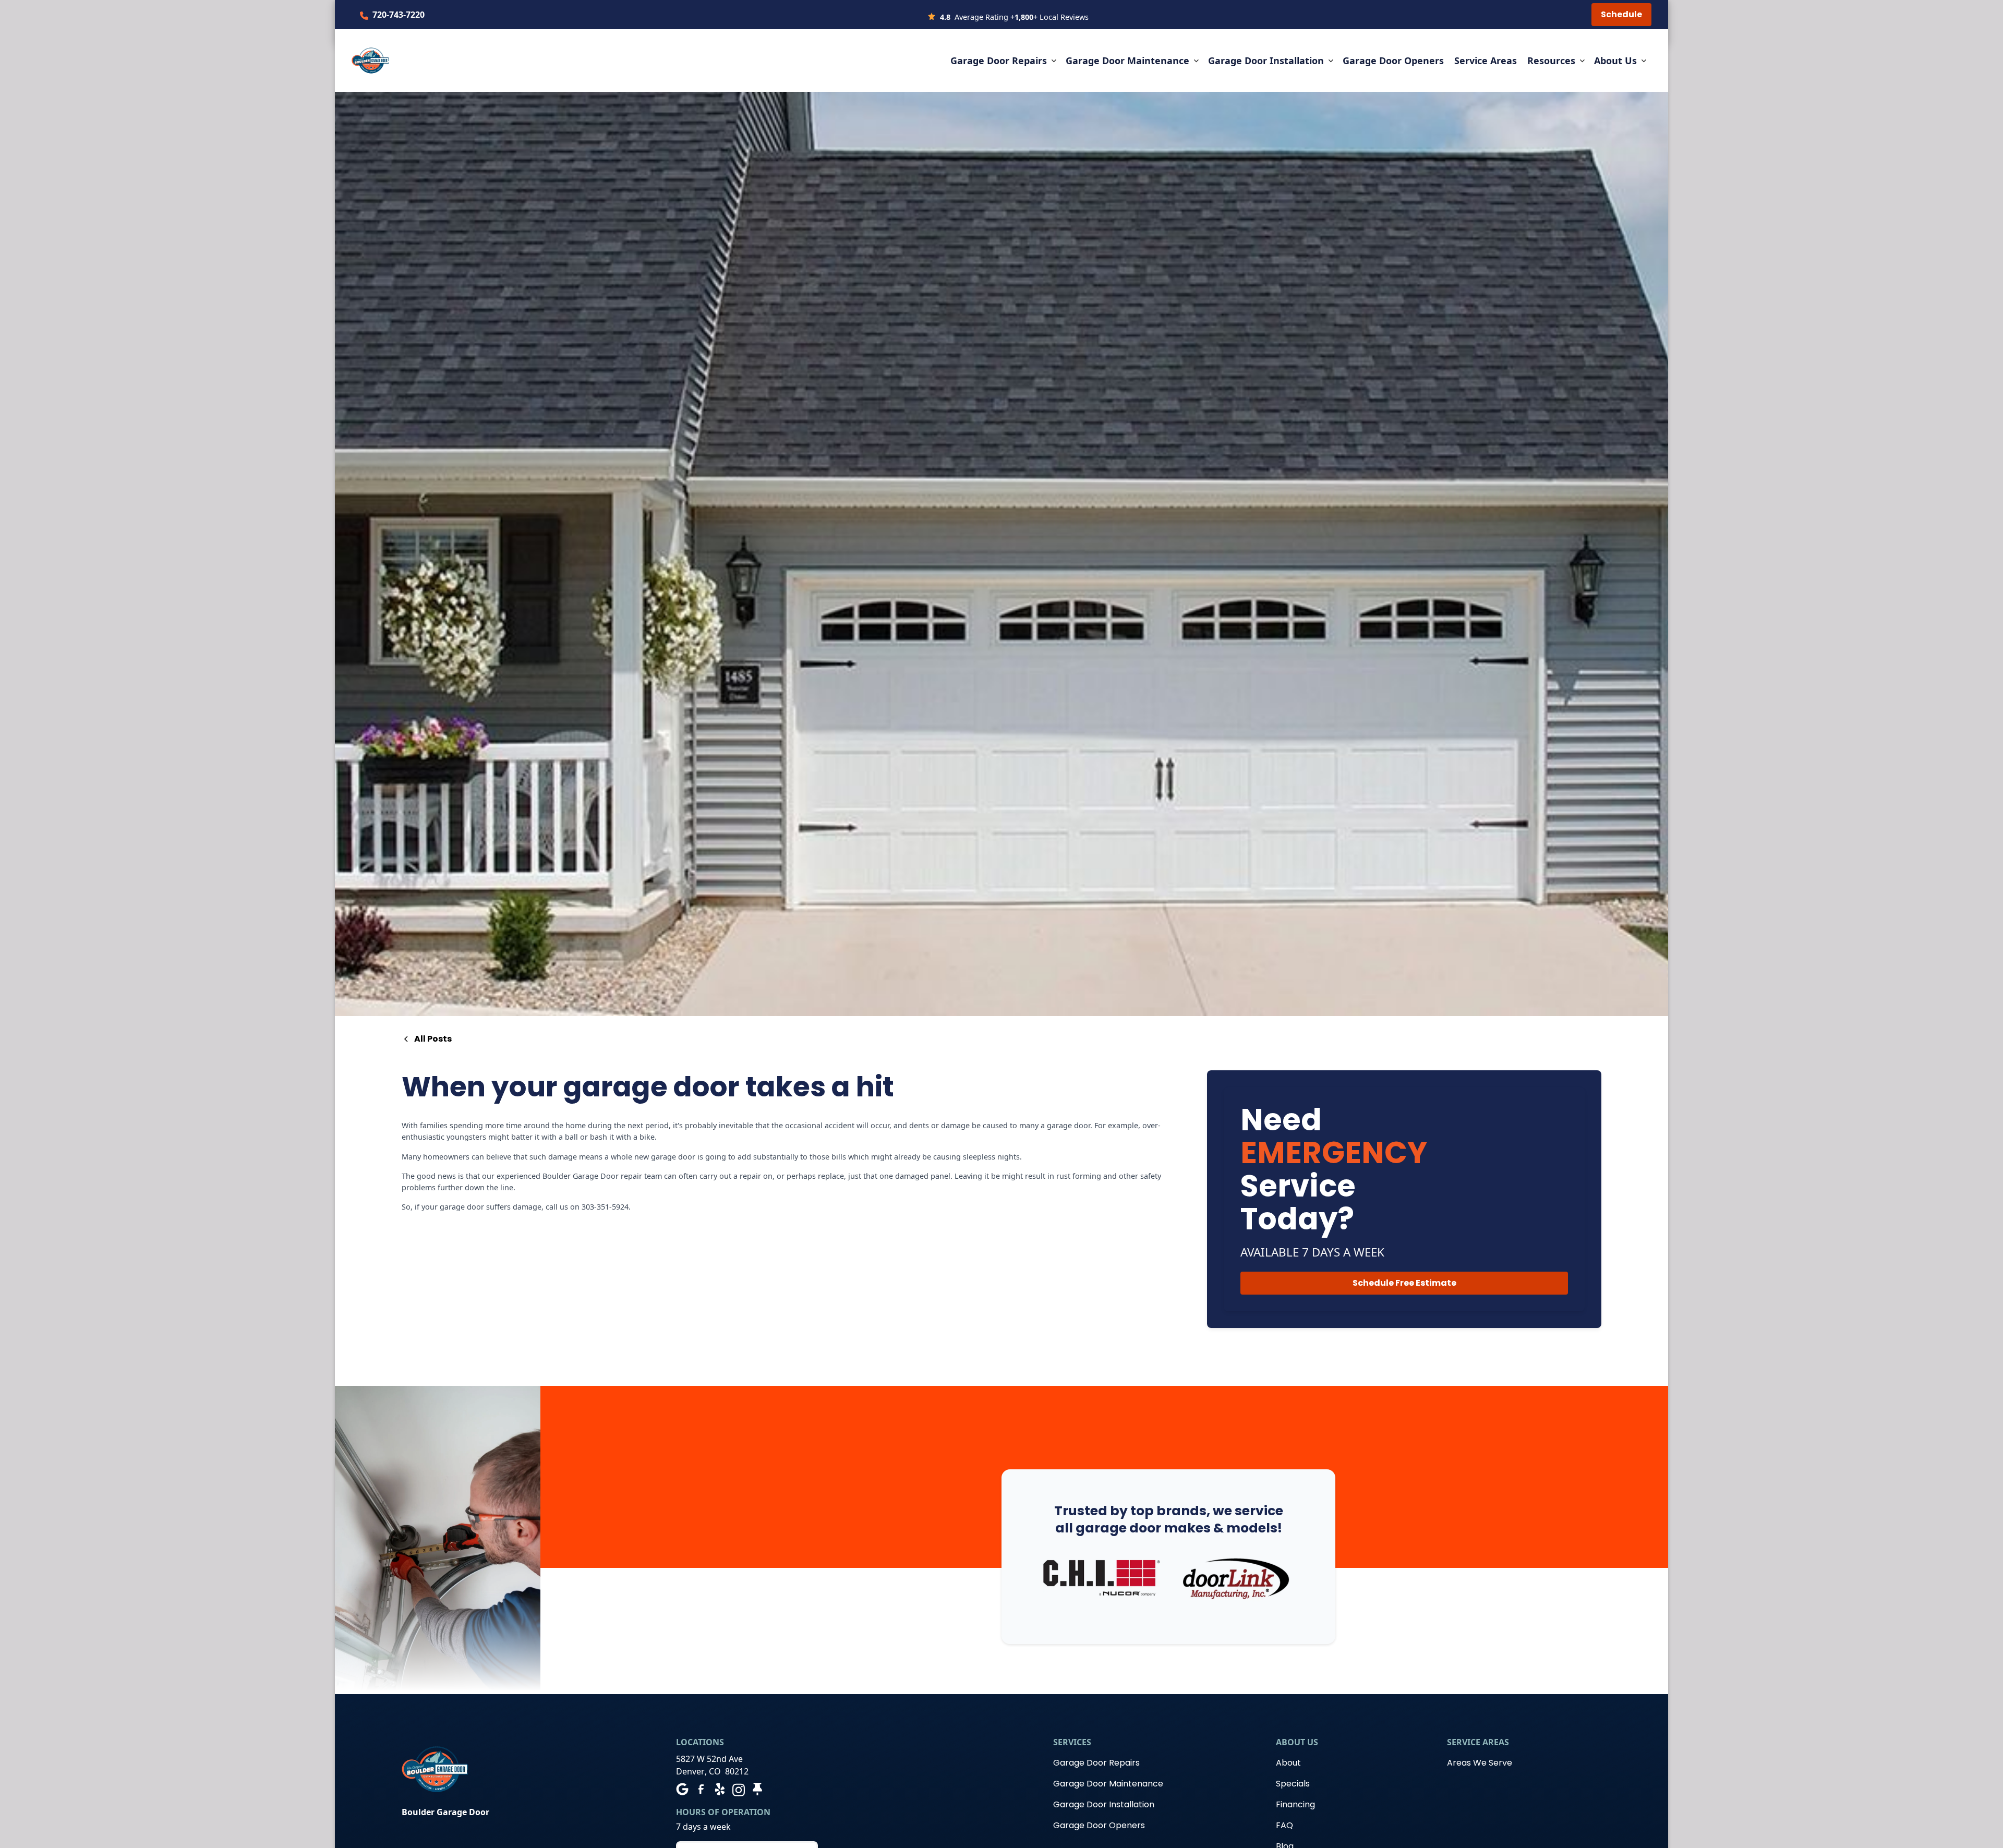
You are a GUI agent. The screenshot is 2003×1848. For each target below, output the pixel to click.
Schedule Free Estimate (1404, 1282)
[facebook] (701, 1789)
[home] (370, 61)
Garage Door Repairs (1096, 1763)
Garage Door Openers (1393, 61)
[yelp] (720, 1789)
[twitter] (757, 1789)
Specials (1293, 1784)
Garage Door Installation (1104, 1804)
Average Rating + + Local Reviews (1014, 17)
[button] (1004, 61)
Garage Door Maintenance (1108, 1784)
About (1288, 1763)
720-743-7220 (399, 15)
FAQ (1284, 1825)
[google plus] (682, 1789)
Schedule (1621, 14)
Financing (1295, 1804)
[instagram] (739, 1789)
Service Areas (1486, 61)
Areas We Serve (1480, 1763)
